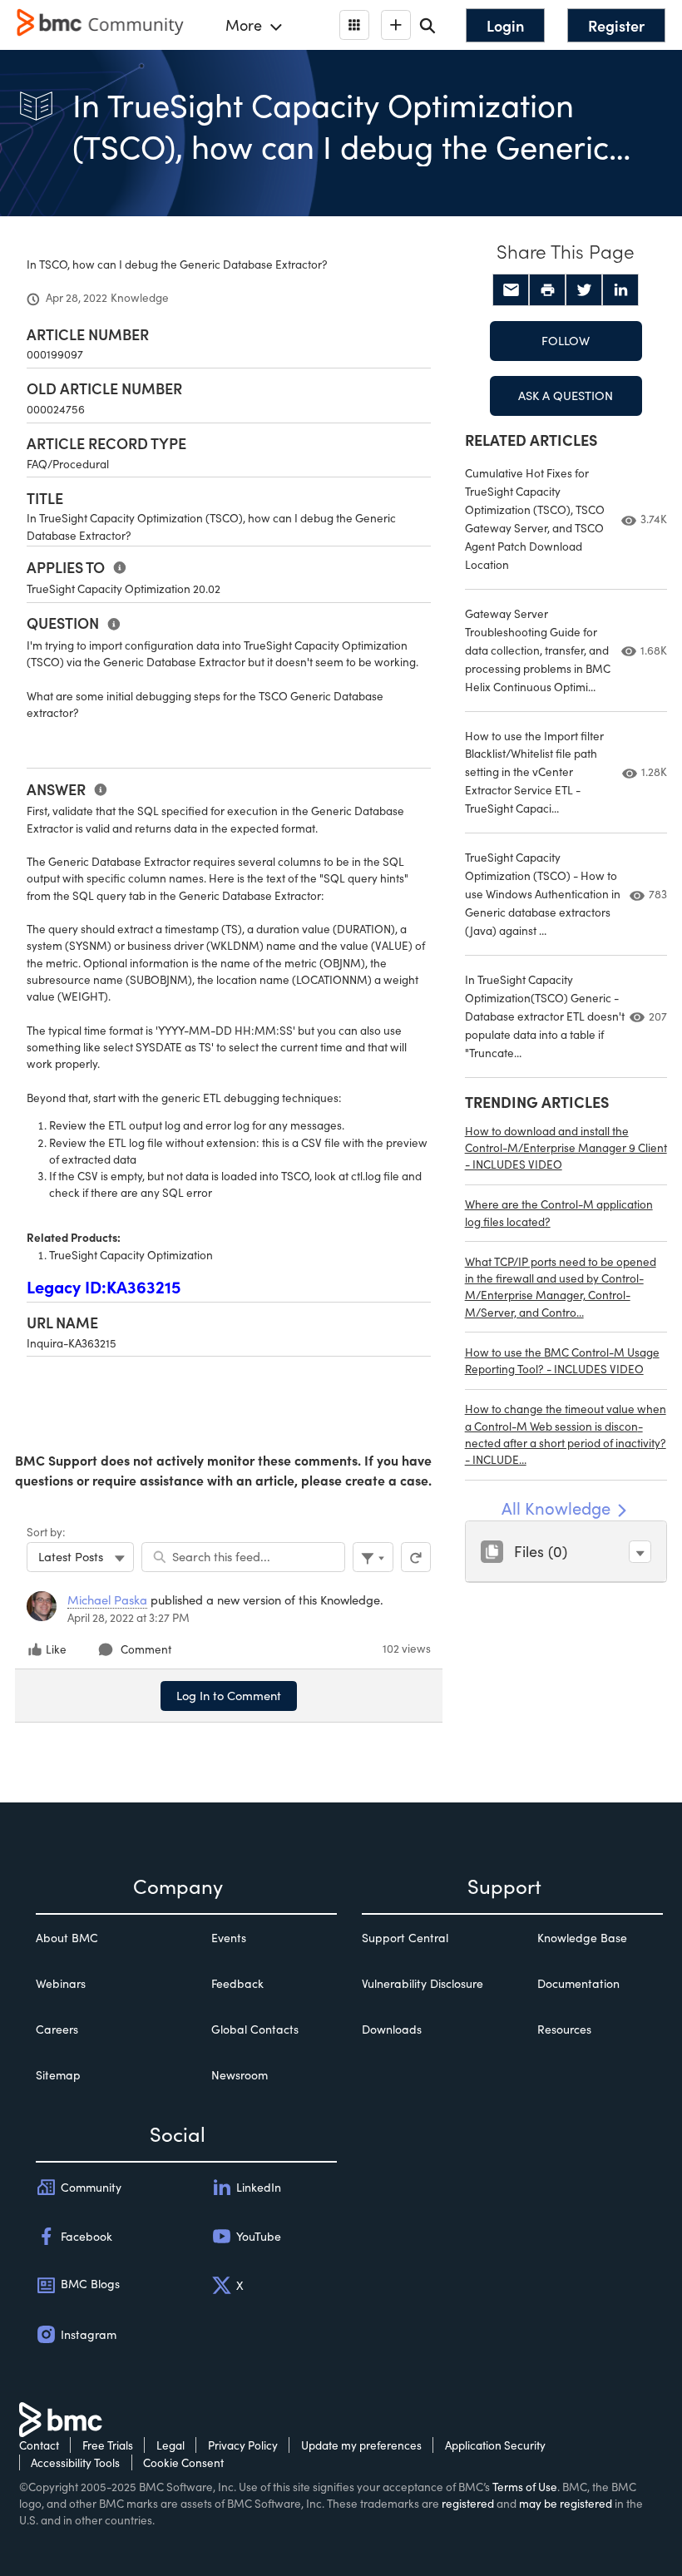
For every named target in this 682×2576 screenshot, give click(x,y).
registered (468, 2503)
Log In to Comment (229, 1695)
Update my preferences (361, 2445)
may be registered (566, 2503)
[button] (640, 1552)
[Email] (511, 290)
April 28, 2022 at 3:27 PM (128, 1617)
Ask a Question (566, 395)
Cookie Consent (183, 2462)
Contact (39, 2445)
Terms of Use (525, 2487)
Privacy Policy (243, 2445)
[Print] (547, 290)
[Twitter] (584, 290)
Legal (170, 2445)
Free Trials (108, 2445)
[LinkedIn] (620, 290)
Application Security (495, 2445)
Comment (146, 1649)
